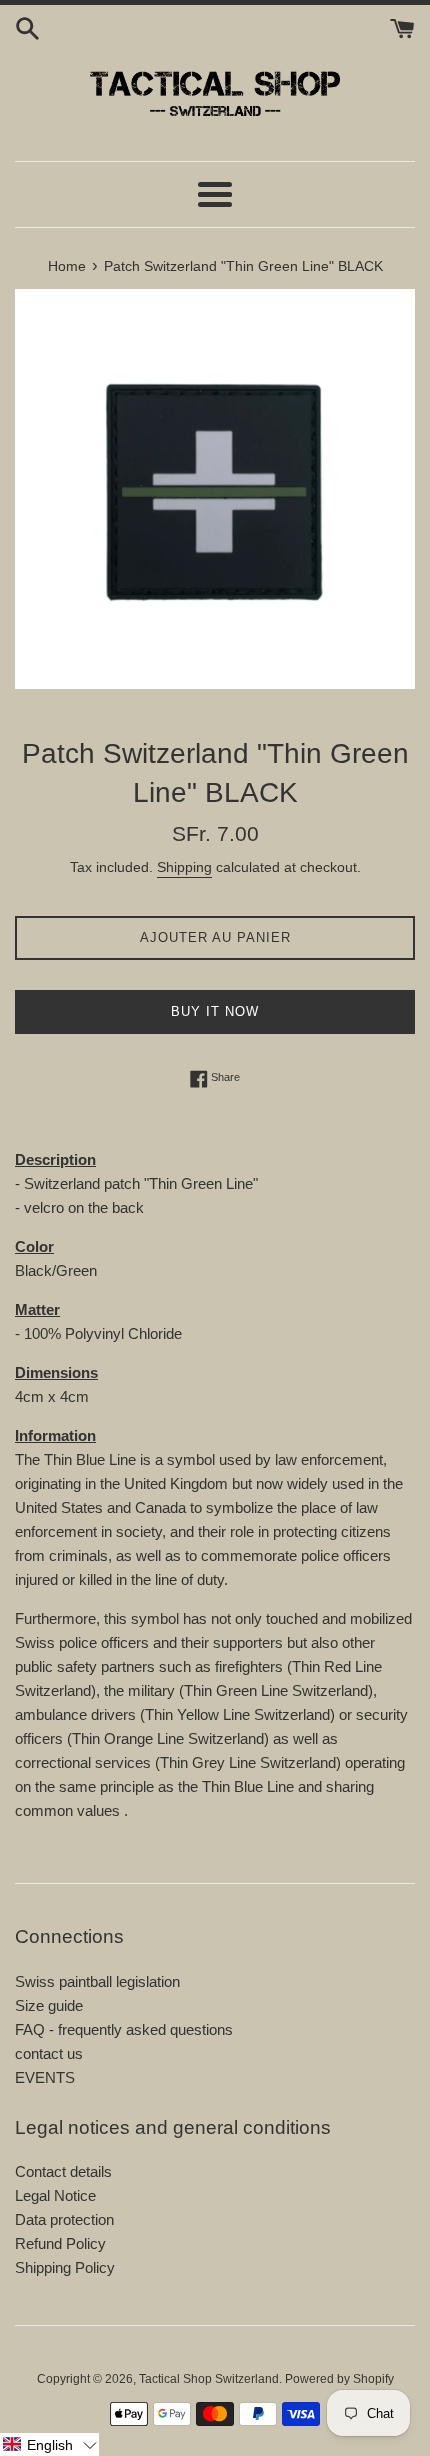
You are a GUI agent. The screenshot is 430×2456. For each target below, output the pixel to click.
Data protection (64, 2219)
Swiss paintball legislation (97, 1981)
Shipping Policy (65, 2267)
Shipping (184, 867)
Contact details (63, 2171)
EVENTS (45, 2077)
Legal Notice (55, 2195)
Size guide (49, 2005)
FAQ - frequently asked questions (124, 2029)
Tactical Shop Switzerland (209, 2379)
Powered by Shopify (339, 2379)
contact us (49, 2053)
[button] (49, 2444)
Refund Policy (60, 2243)
